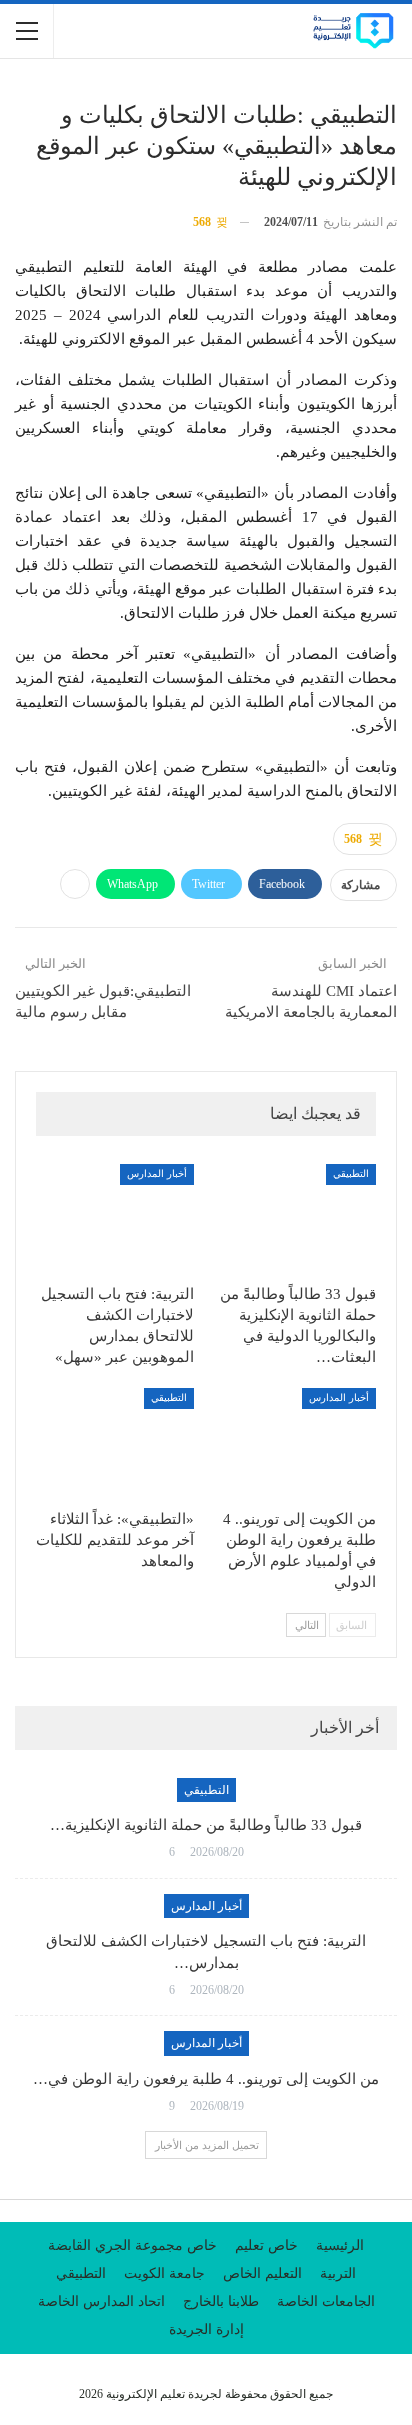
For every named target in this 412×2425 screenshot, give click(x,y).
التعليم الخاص (262, 2273)
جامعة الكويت (164, 2273)
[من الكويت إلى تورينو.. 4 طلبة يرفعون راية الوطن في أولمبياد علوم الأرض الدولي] (297, 1443)
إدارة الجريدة (206, 2329)
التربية (338, 2273)
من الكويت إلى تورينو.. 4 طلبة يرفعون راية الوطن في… (206, 2079)
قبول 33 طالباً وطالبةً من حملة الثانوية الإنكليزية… (206, 1825)
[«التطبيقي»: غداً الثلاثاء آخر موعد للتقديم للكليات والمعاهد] (115, 1443)
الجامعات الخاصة (326, 2301)
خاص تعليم (266, 2245)
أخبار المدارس (157, 1173)
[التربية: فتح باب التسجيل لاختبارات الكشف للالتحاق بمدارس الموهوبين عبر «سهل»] (115, 1219)
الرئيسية (340, 2245)
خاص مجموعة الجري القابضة (132, 2245)
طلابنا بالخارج (221, 2301)
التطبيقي (351, 1173)
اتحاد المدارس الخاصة (101, 2301)
